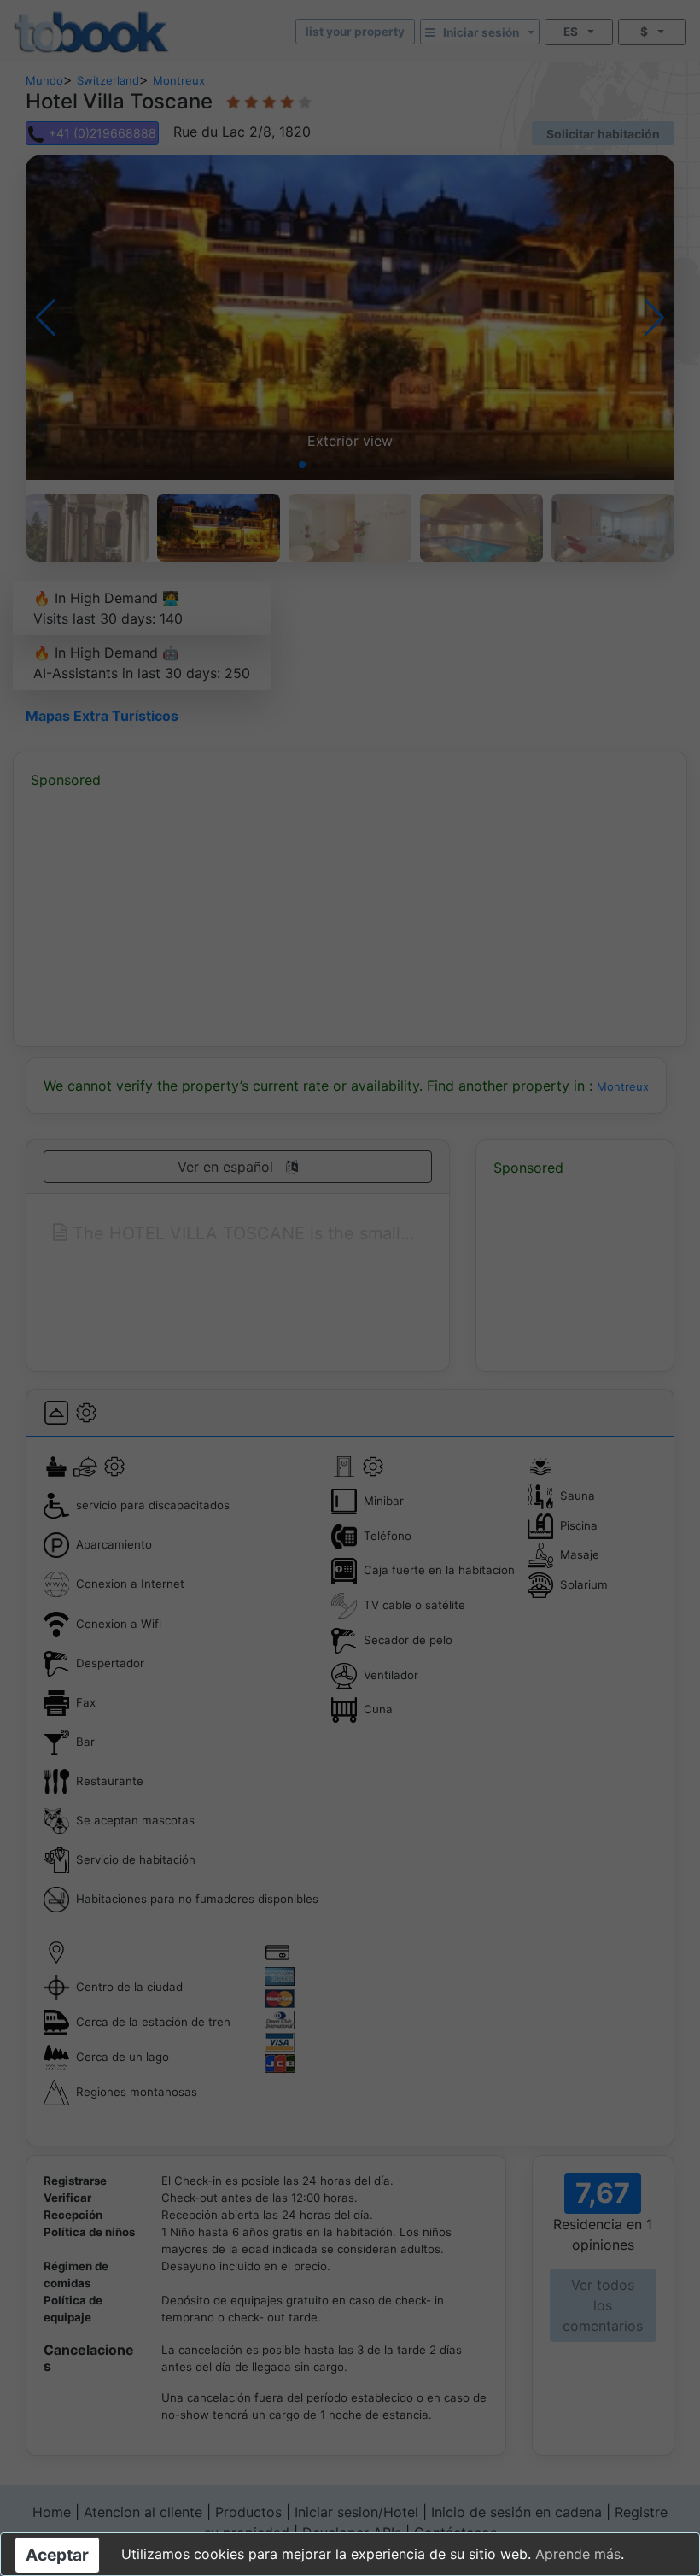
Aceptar (57, 2555)
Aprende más (578, 2554)
